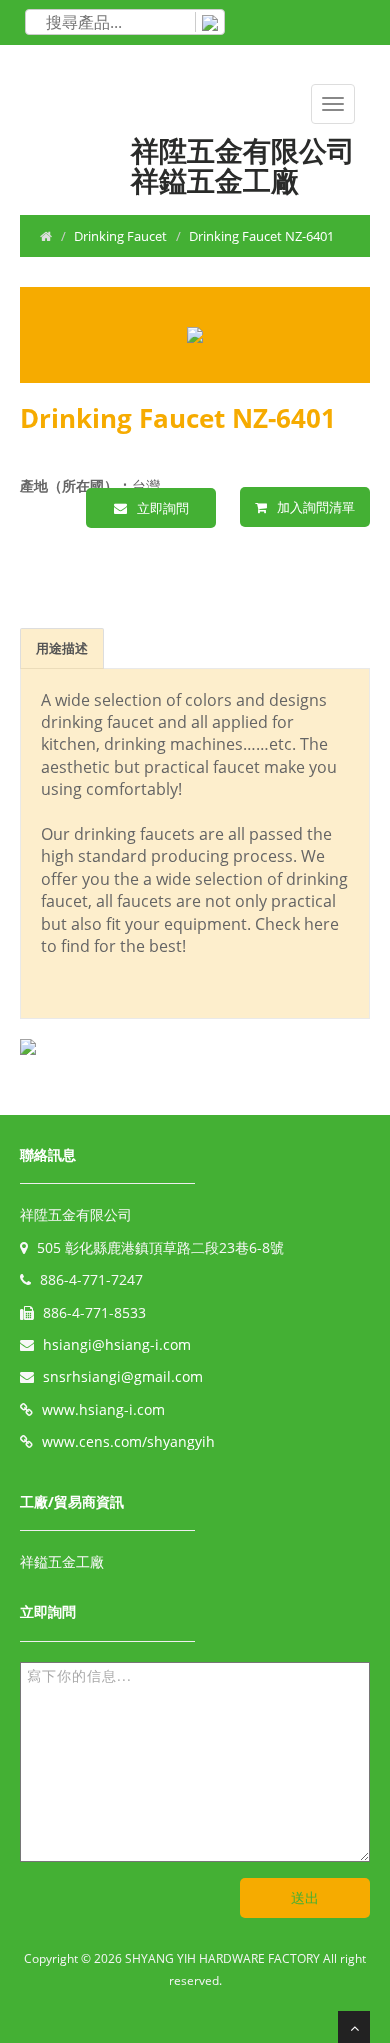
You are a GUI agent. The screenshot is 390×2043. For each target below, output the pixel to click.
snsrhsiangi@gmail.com (123, 1376)
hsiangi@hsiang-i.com (117, 1344)
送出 (305, 1897)
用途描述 (62, 648)
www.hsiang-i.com (103, 1409)
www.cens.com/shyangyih (128, 1441)
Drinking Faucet (120, 236)
